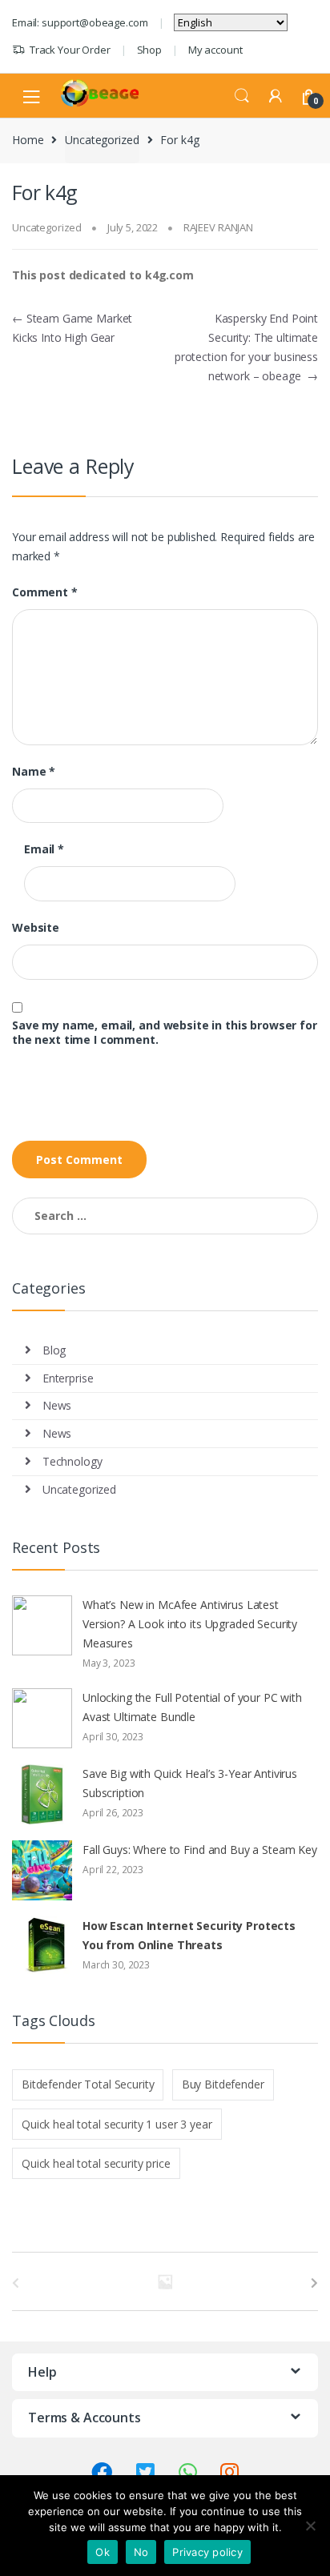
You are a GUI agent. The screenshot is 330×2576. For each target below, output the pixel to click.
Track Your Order (70, 50)
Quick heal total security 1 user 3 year (117, 2124)
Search (242, 96)
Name (34, 772)
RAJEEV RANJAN (218, 227)
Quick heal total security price (96, 2163)
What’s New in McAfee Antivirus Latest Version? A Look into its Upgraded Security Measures (190, 1624)
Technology (72, 1461)
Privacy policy (207, 2552)
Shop (149, 50)
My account (215, 50)
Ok (103, 2552)
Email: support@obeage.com (80, 22)
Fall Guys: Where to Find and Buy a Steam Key (200, 1850)
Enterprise (68, 1378)
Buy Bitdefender (223, 2084)
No (141, 2552)
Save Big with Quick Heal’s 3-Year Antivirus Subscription (190, 1783)
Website (36, 928)
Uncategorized (102, 140)
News (57, 1405)
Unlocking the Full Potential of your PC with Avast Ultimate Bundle (192, 1707)
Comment (45, 592)
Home (28, 140)
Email (44, 849)
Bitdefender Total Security (88, 2084)
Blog (54, 1350)
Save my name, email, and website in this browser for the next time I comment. (165, 1033)
